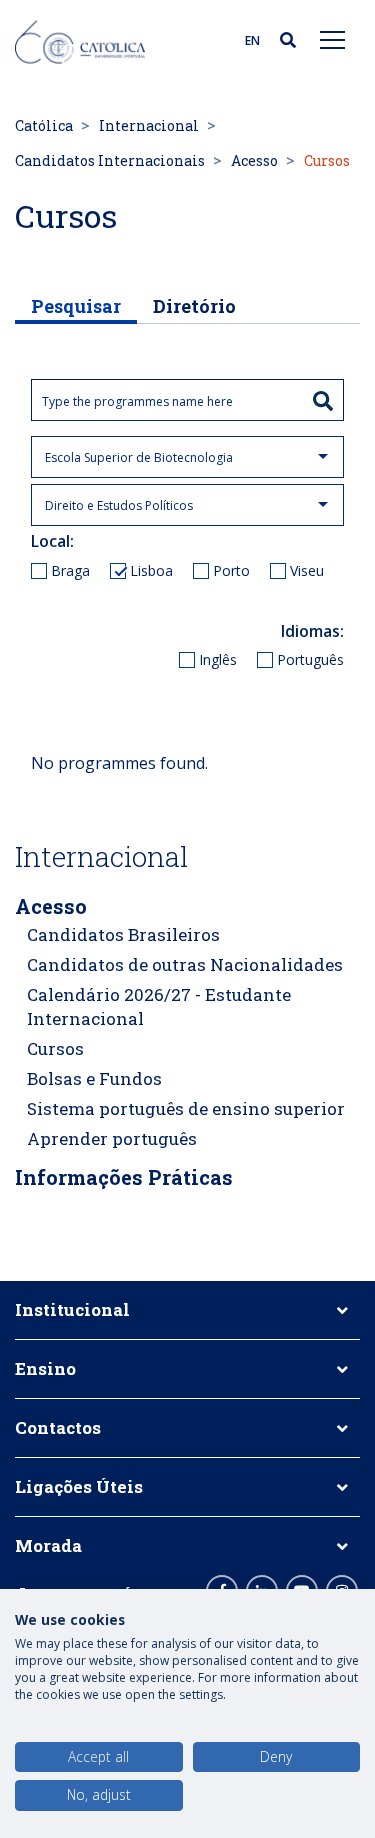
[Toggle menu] (333, 39)
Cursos (55, 1048)
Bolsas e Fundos (94, 1078)
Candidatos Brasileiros (123, 934)
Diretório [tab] (194, 306)
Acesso (254, 160)
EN (252, 40)
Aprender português (112, 1138)
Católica (44, 125)
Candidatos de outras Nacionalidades (185, 964)
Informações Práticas (124, 1177)
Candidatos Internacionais (110, 160)
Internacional (149, 125)
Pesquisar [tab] (76, 306)
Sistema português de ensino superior (186, 1108)
